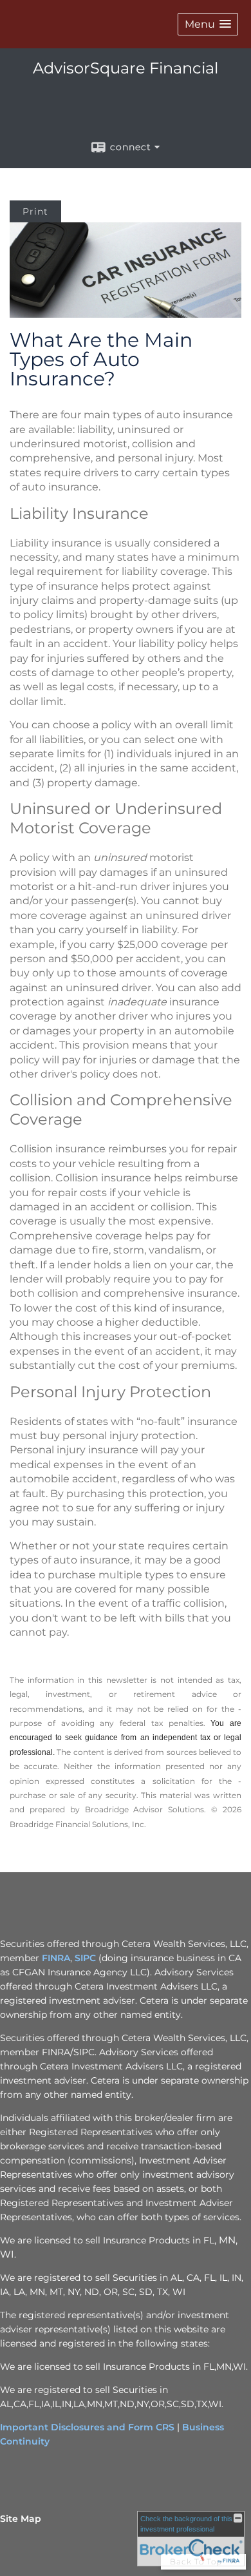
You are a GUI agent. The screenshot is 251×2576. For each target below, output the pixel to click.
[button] (208, 24)
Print (35, 211)
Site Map (21, 2519)
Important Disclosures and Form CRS (87, 2427)
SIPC (85, 1958)
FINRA (56, 1958)
